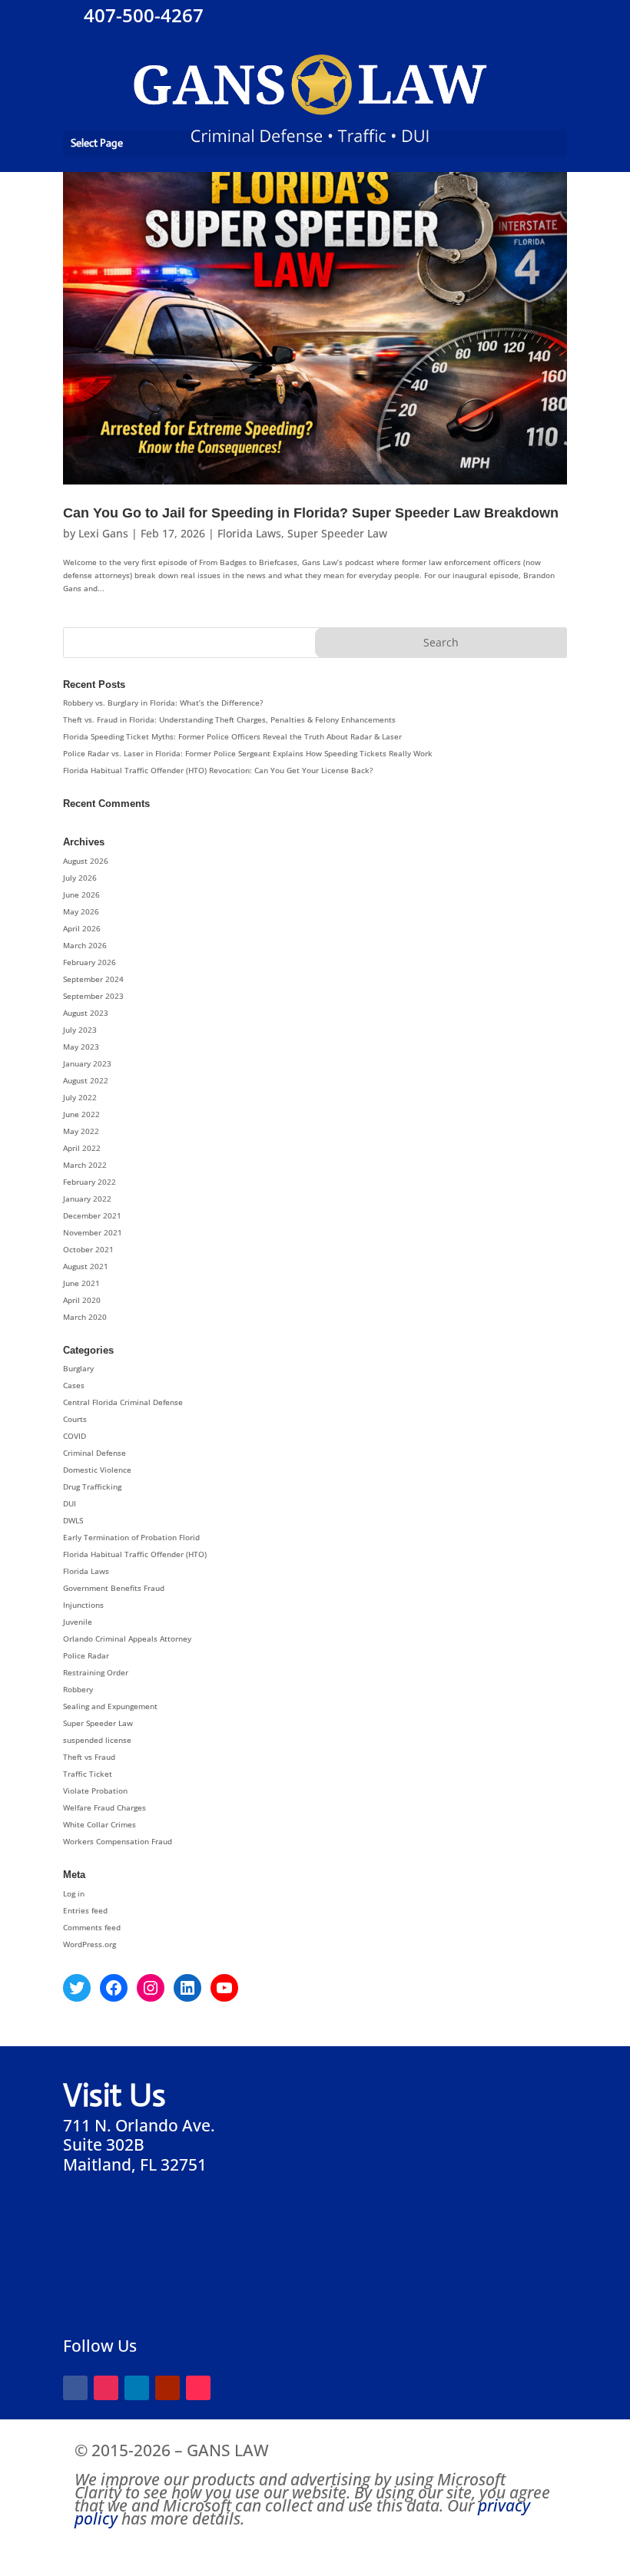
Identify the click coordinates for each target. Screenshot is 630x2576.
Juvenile (78, 1622)
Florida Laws (249, 533)
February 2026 (90, 962)
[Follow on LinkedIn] (137, 2388)
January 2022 (87, 1199)
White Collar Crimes (99, 1824)
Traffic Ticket (88, 1774)
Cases (74, 1385)
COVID (75, 1436)
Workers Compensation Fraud (118, 1841)
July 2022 (80, 1097)
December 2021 (92, 1215)
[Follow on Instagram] (106, 2388)
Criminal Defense (94, 1453)
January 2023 (87, 1063)
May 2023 (81, 1047)
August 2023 (86, 1013)
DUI (70, 1503)
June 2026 (81, 894)
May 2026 (81, 911)
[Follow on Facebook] (75, 2388)
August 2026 (86, 861)
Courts (75, 1419)
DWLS (73, 1520)
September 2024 (93, 979)
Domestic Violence (97, 1470)
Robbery (78, 1689)
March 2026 (85, 945)
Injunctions (83, 1605)
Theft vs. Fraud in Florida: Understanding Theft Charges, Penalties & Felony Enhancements (229, 719)
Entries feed (85, 1910)
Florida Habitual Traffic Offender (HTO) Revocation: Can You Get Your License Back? (218, 770)
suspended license (97, 1740)
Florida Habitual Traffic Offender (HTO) (135, 1554)
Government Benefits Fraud (114, 1588)
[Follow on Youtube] (167, 2388)
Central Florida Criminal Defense (123, 1402)
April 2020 (82, 1300)
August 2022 (86, 1080)
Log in (74, 1893)
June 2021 (81, 1283)
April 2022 (82, 1148)
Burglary (78, 1368)
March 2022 (85, 1165)
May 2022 (81, 1131)
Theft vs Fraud (89, 1757)
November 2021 (93, 1232)
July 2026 (80, 878)
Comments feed (92, 1927)
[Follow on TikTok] (198, 2388)
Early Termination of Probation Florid (131, 1537)
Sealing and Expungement (110, 1706)
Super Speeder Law (337, 533)
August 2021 (86, 1266)
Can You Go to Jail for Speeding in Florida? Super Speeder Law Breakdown (311, 513)
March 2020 (85, 1317)
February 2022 (90, 1182)
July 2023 (80, 1030)
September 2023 (93, 996)
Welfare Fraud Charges (104, 1807)
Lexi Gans (103, 533)
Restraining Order (96, 1672)
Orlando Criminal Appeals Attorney (127, 1639)
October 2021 (88, 1249)
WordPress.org (90, 1944)
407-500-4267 (141, 15)
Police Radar (86, 1655)
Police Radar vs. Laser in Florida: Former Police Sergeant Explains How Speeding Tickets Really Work (248, 753)
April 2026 (82, 928)
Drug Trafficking (92, 1486)
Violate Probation (95, 1791)
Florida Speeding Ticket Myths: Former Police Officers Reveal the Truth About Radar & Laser (232, 736)
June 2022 (81, 1114)
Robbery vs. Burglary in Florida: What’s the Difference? (163, 703)
